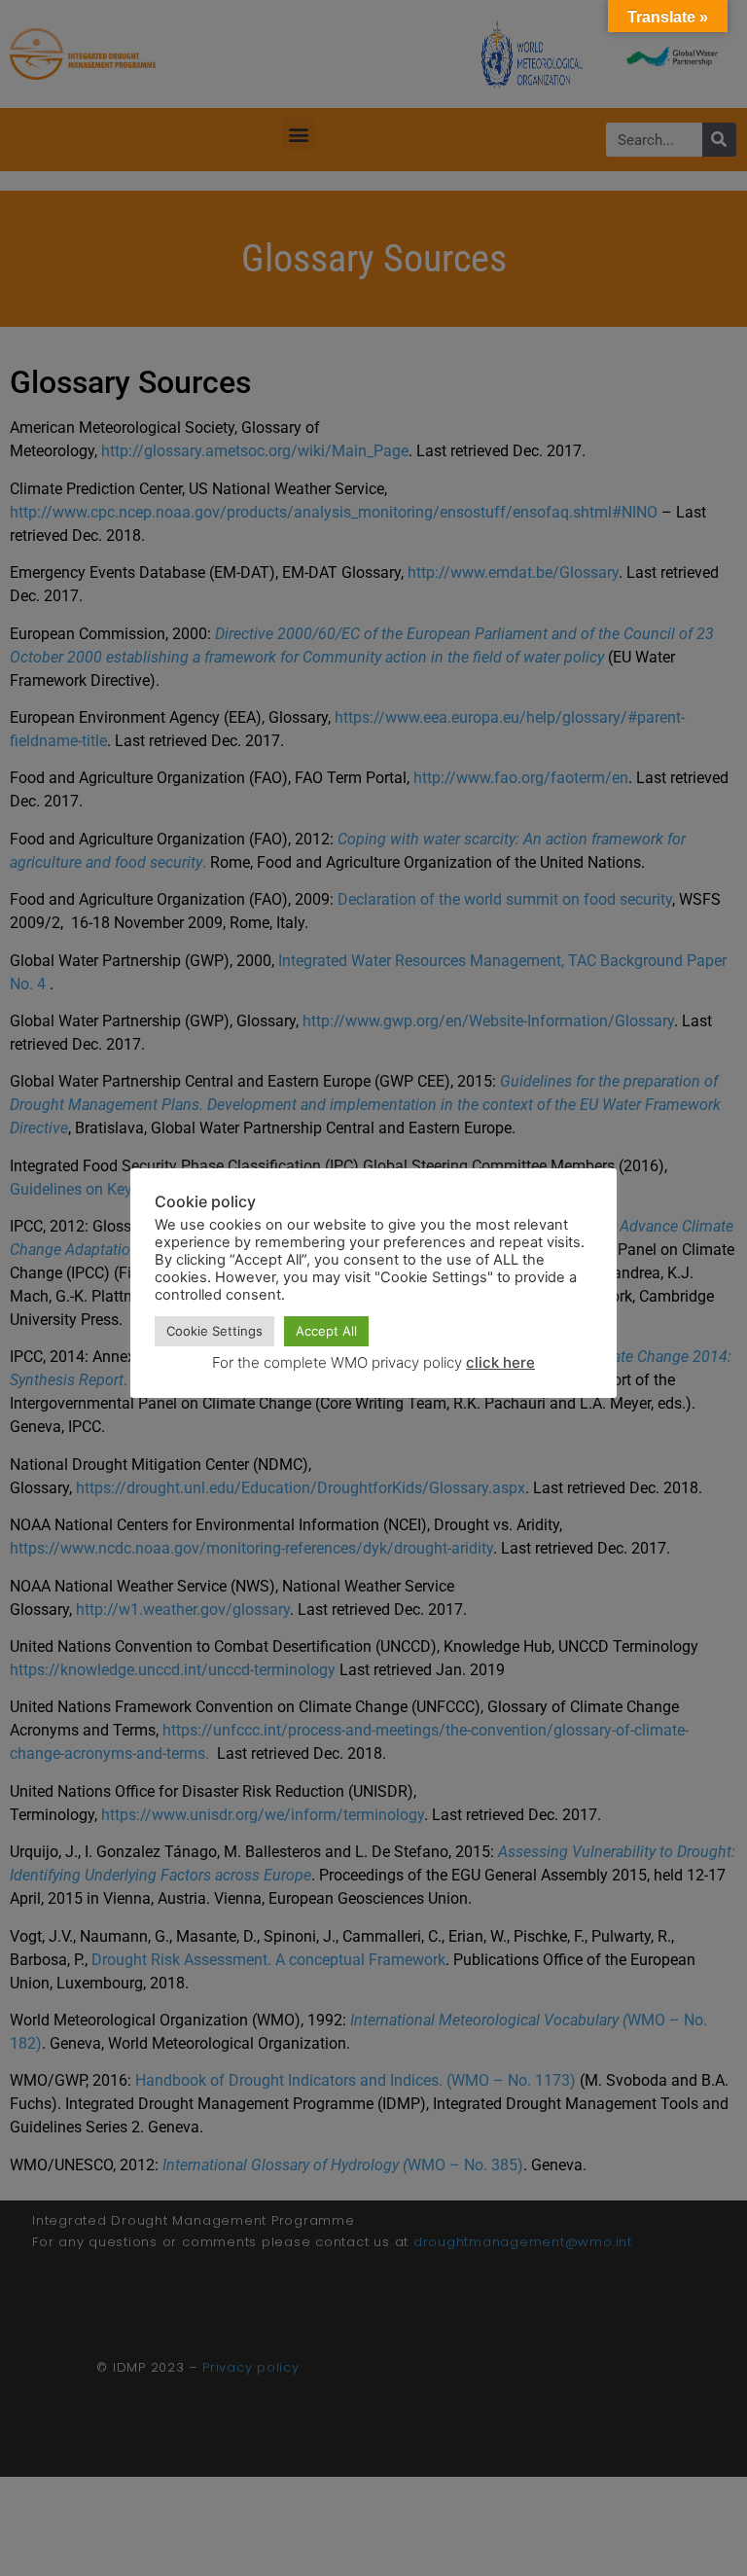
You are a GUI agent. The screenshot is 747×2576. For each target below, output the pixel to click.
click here (500, 1362)
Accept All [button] (326, 1331)
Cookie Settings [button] (214, 1331)
